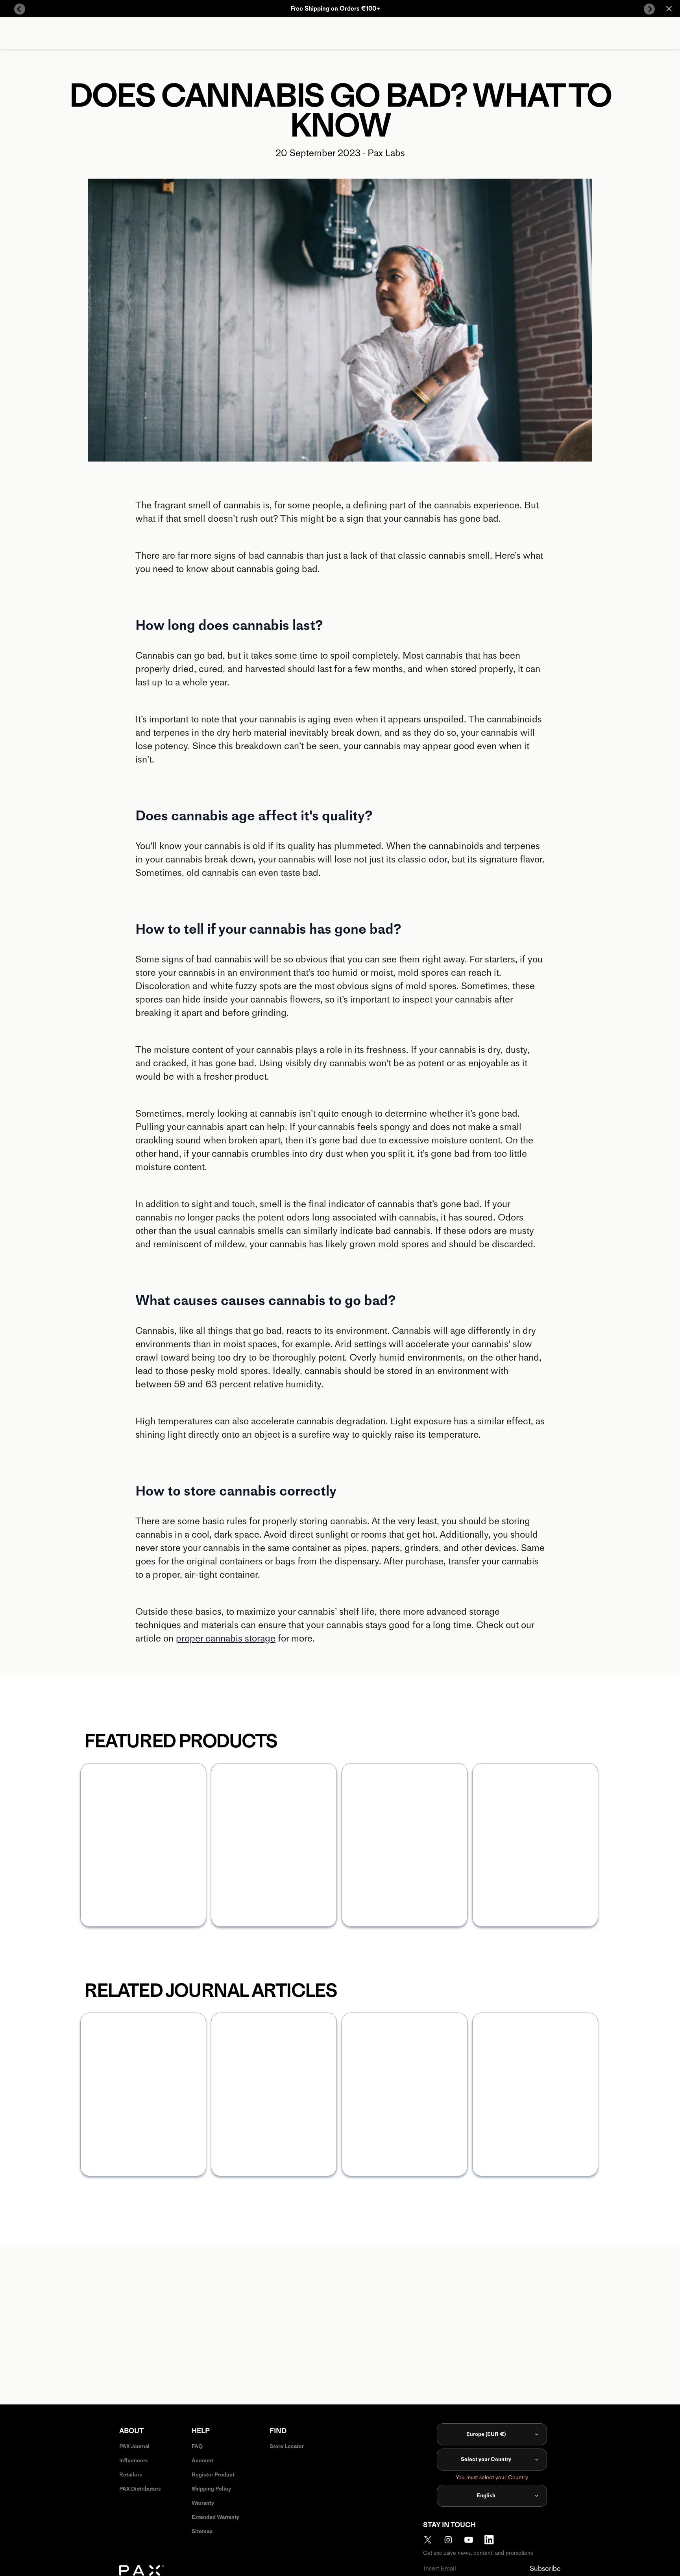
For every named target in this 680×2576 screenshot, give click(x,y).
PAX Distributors (140, 2489)
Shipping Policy (211, 2489)
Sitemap (202, 2531)
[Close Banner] (669, 9)
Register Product (213, 2475)
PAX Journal (134, 2446)
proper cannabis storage (226, 1638)
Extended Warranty (215, 2517)
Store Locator (287, 2446)
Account (202, 2461)
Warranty (203, 2503)
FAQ (197, 2446)
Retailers (131, 2475)
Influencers (134, 2461)
